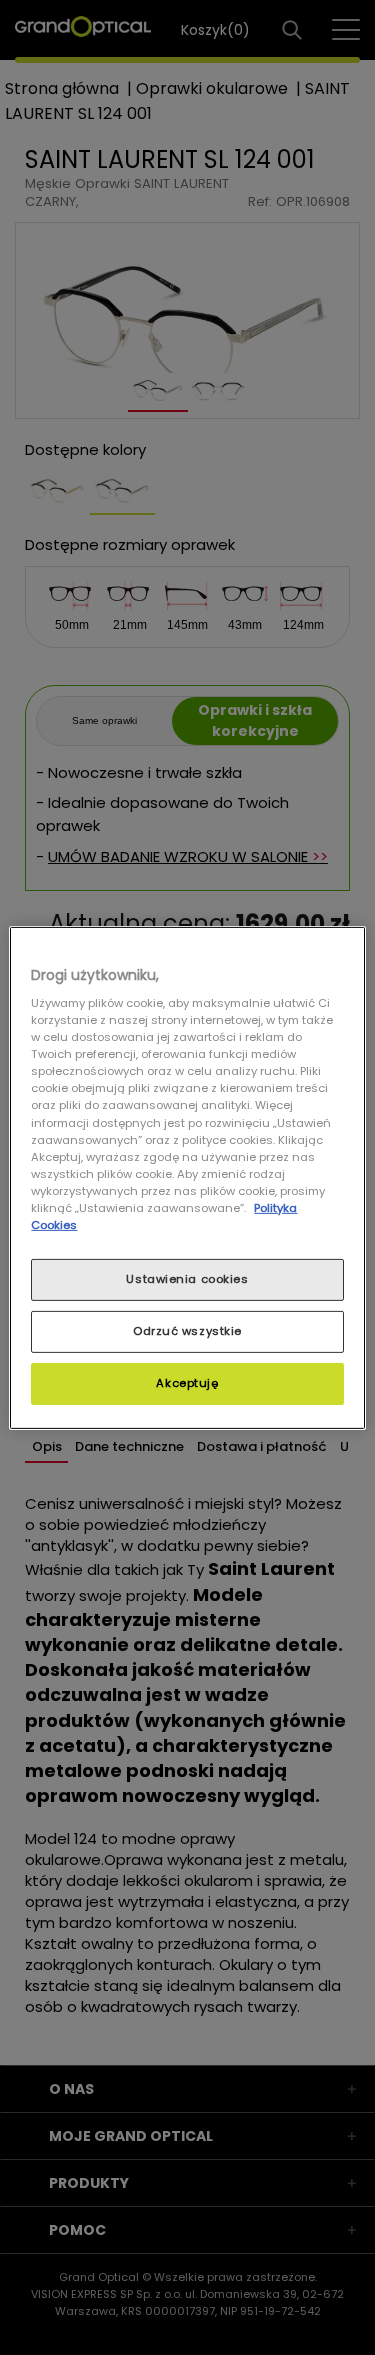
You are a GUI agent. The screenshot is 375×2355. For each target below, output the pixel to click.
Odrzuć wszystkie (187, 1331)
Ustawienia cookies (187, 1279)
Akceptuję (187, 1383)
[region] (187, 1177)
